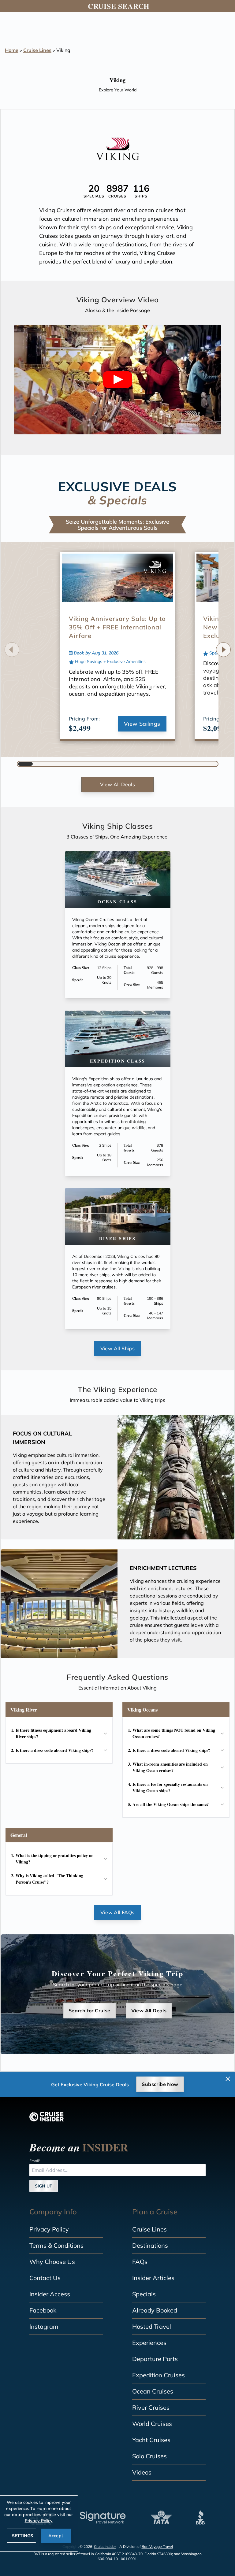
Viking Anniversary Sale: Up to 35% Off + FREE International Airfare (117, 627)
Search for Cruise (90, 2010)
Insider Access (50, 2294)
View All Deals (118, 784)
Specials (144, 2294)
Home (12, 50)
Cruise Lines (37, 50)
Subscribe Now (160, 2084)
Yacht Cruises (151, 2440)
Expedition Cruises (159, 2375)
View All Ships (118, 1348)
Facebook (43, 2310)
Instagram (44, 2326)
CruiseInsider (105, 2547)
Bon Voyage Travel (157, 2547)
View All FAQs (117, 1912)
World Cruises (152, 2424)
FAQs (140, 2262)
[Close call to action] (228, 2079)
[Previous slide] (12, 650)
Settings (22, 2536)
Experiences (149, 2343)
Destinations (150, 2245)
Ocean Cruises (153, 2391)
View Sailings (142, 724)
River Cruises (151, 2407)
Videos (142, 2472)
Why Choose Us (52, 2262)
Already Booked (155, 2310)
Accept (56, 2536)
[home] (47, 2117)
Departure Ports (155, 2359)
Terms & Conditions (56, 2245)
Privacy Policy (49, 2229)
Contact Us (45, 2278)
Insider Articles (153, 2278)
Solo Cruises (149, 2456)
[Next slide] (223, 650)
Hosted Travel (152, 2326)
